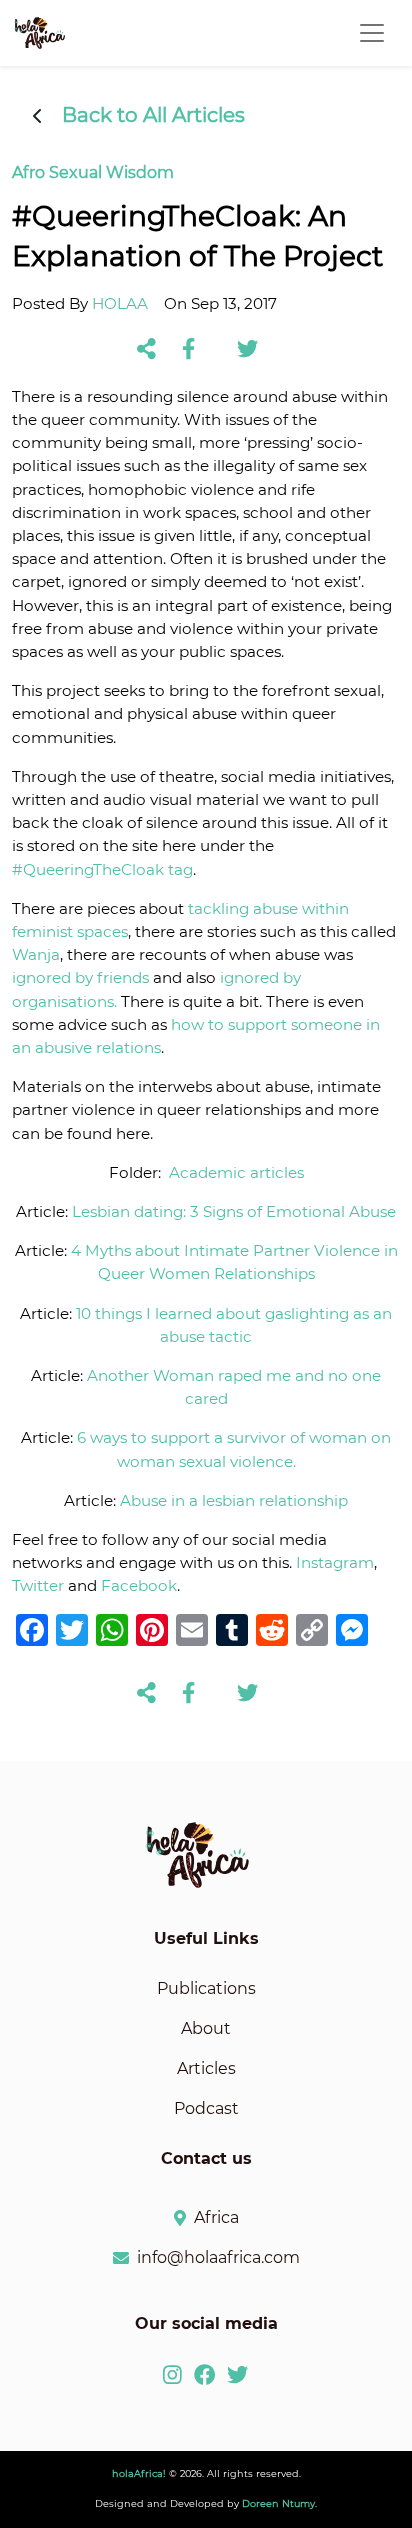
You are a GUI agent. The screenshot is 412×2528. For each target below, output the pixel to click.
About (206, 2028)
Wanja (36, 954)
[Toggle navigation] (372, 33)
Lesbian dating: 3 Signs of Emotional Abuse (234, 1211)
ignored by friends (80, 977)
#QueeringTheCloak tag (102, 869)
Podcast (206, 2108)
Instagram (335, 1562)
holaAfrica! (139, 2473)
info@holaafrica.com (218, 2257)
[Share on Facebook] (188, 350)
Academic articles (236, 1172)
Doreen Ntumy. (279, 2503)
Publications (206, 1988)
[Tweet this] (247, 350)
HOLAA (120, 303)
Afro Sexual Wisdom (93, 172)
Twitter (38, 1585)
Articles (206, 2068)
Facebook (139, 1585)
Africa (216, 2217)
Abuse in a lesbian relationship (234, 1500)
